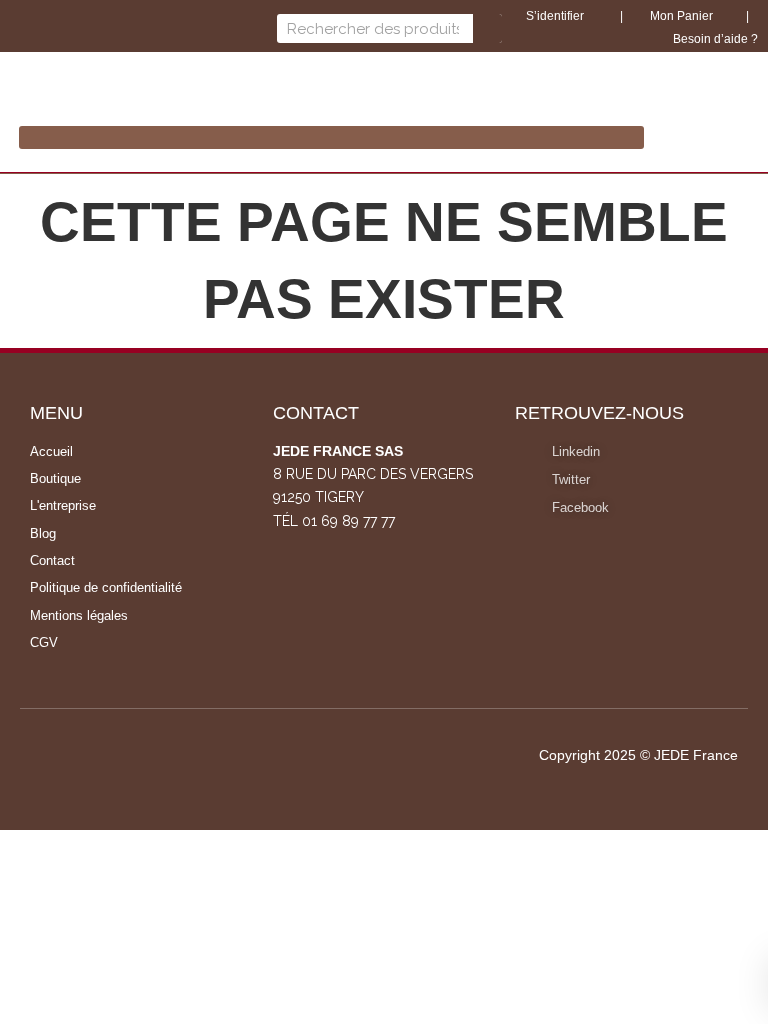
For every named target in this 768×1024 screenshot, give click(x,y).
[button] (331, 137)
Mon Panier (680, 16)
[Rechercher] (487, 28)
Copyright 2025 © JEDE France (638, 755)
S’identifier (556, 16)
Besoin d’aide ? (715, 39)
